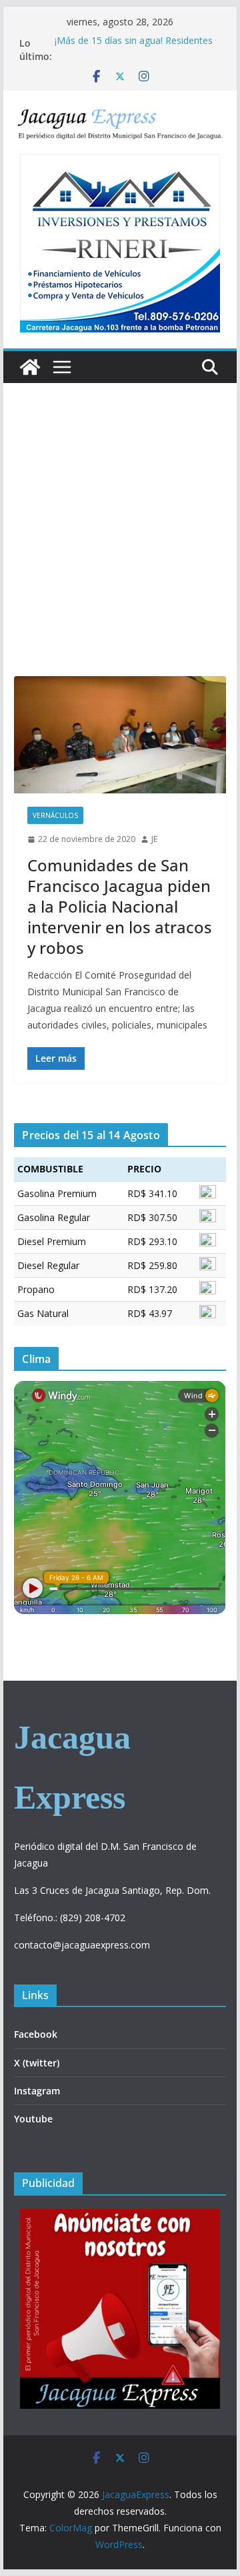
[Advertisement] (120, 550)
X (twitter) (37, 2063)
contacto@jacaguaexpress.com (82, 1945)
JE (154, 839)
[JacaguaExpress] (30, 367)
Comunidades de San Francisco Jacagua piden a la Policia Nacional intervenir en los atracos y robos (120, 907)
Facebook (36, 2034)
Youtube (33, 2119)
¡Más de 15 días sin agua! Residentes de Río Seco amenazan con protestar (135, 50)
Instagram (37, 2091)
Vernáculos (55, 815)
